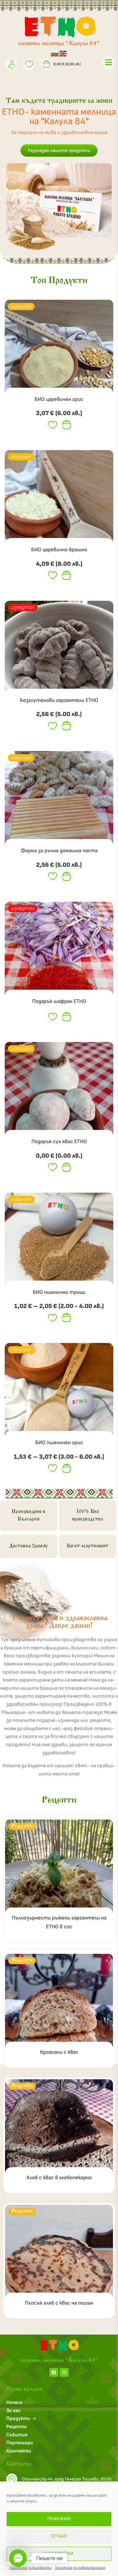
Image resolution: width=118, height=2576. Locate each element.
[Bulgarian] (55, 53)
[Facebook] (54, 2372)
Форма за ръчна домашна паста (59, 851)
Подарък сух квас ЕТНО (59, 1142)
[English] (63, 53)
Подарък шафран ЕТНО (59, 1001)
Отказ (59, 2536)
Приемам (59, 2519)
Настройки (59, 2553)
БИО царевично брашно (59, 550)
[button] (18, 2558)
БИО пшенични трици (59, 1292)
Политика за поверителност (80, 2568)
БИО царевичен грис (59, 399)
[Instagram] (64, 2372)
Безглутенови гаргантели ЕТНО (59, 700)
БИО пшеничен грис (59, 1443)
